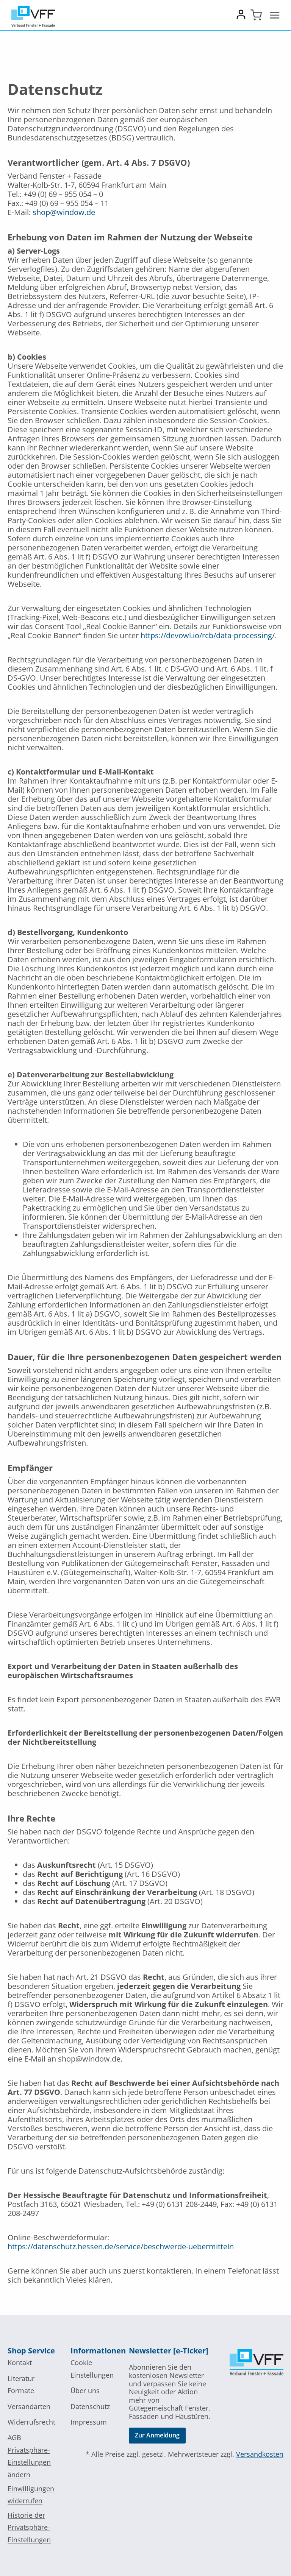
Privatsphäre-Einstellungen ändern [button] (29, 2462)
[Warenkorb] (256, 15)
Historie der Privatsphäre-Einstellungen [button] (29, 2527)
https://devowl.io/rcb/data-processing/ (208, 635)
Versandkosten (260, 2454)
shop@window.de (64, 212)
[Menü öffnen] (275, 15)
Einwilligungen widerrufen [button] (31, 2495)
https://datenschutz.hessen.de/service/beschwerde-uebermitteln (121, 2246)
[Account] (241, 17)
